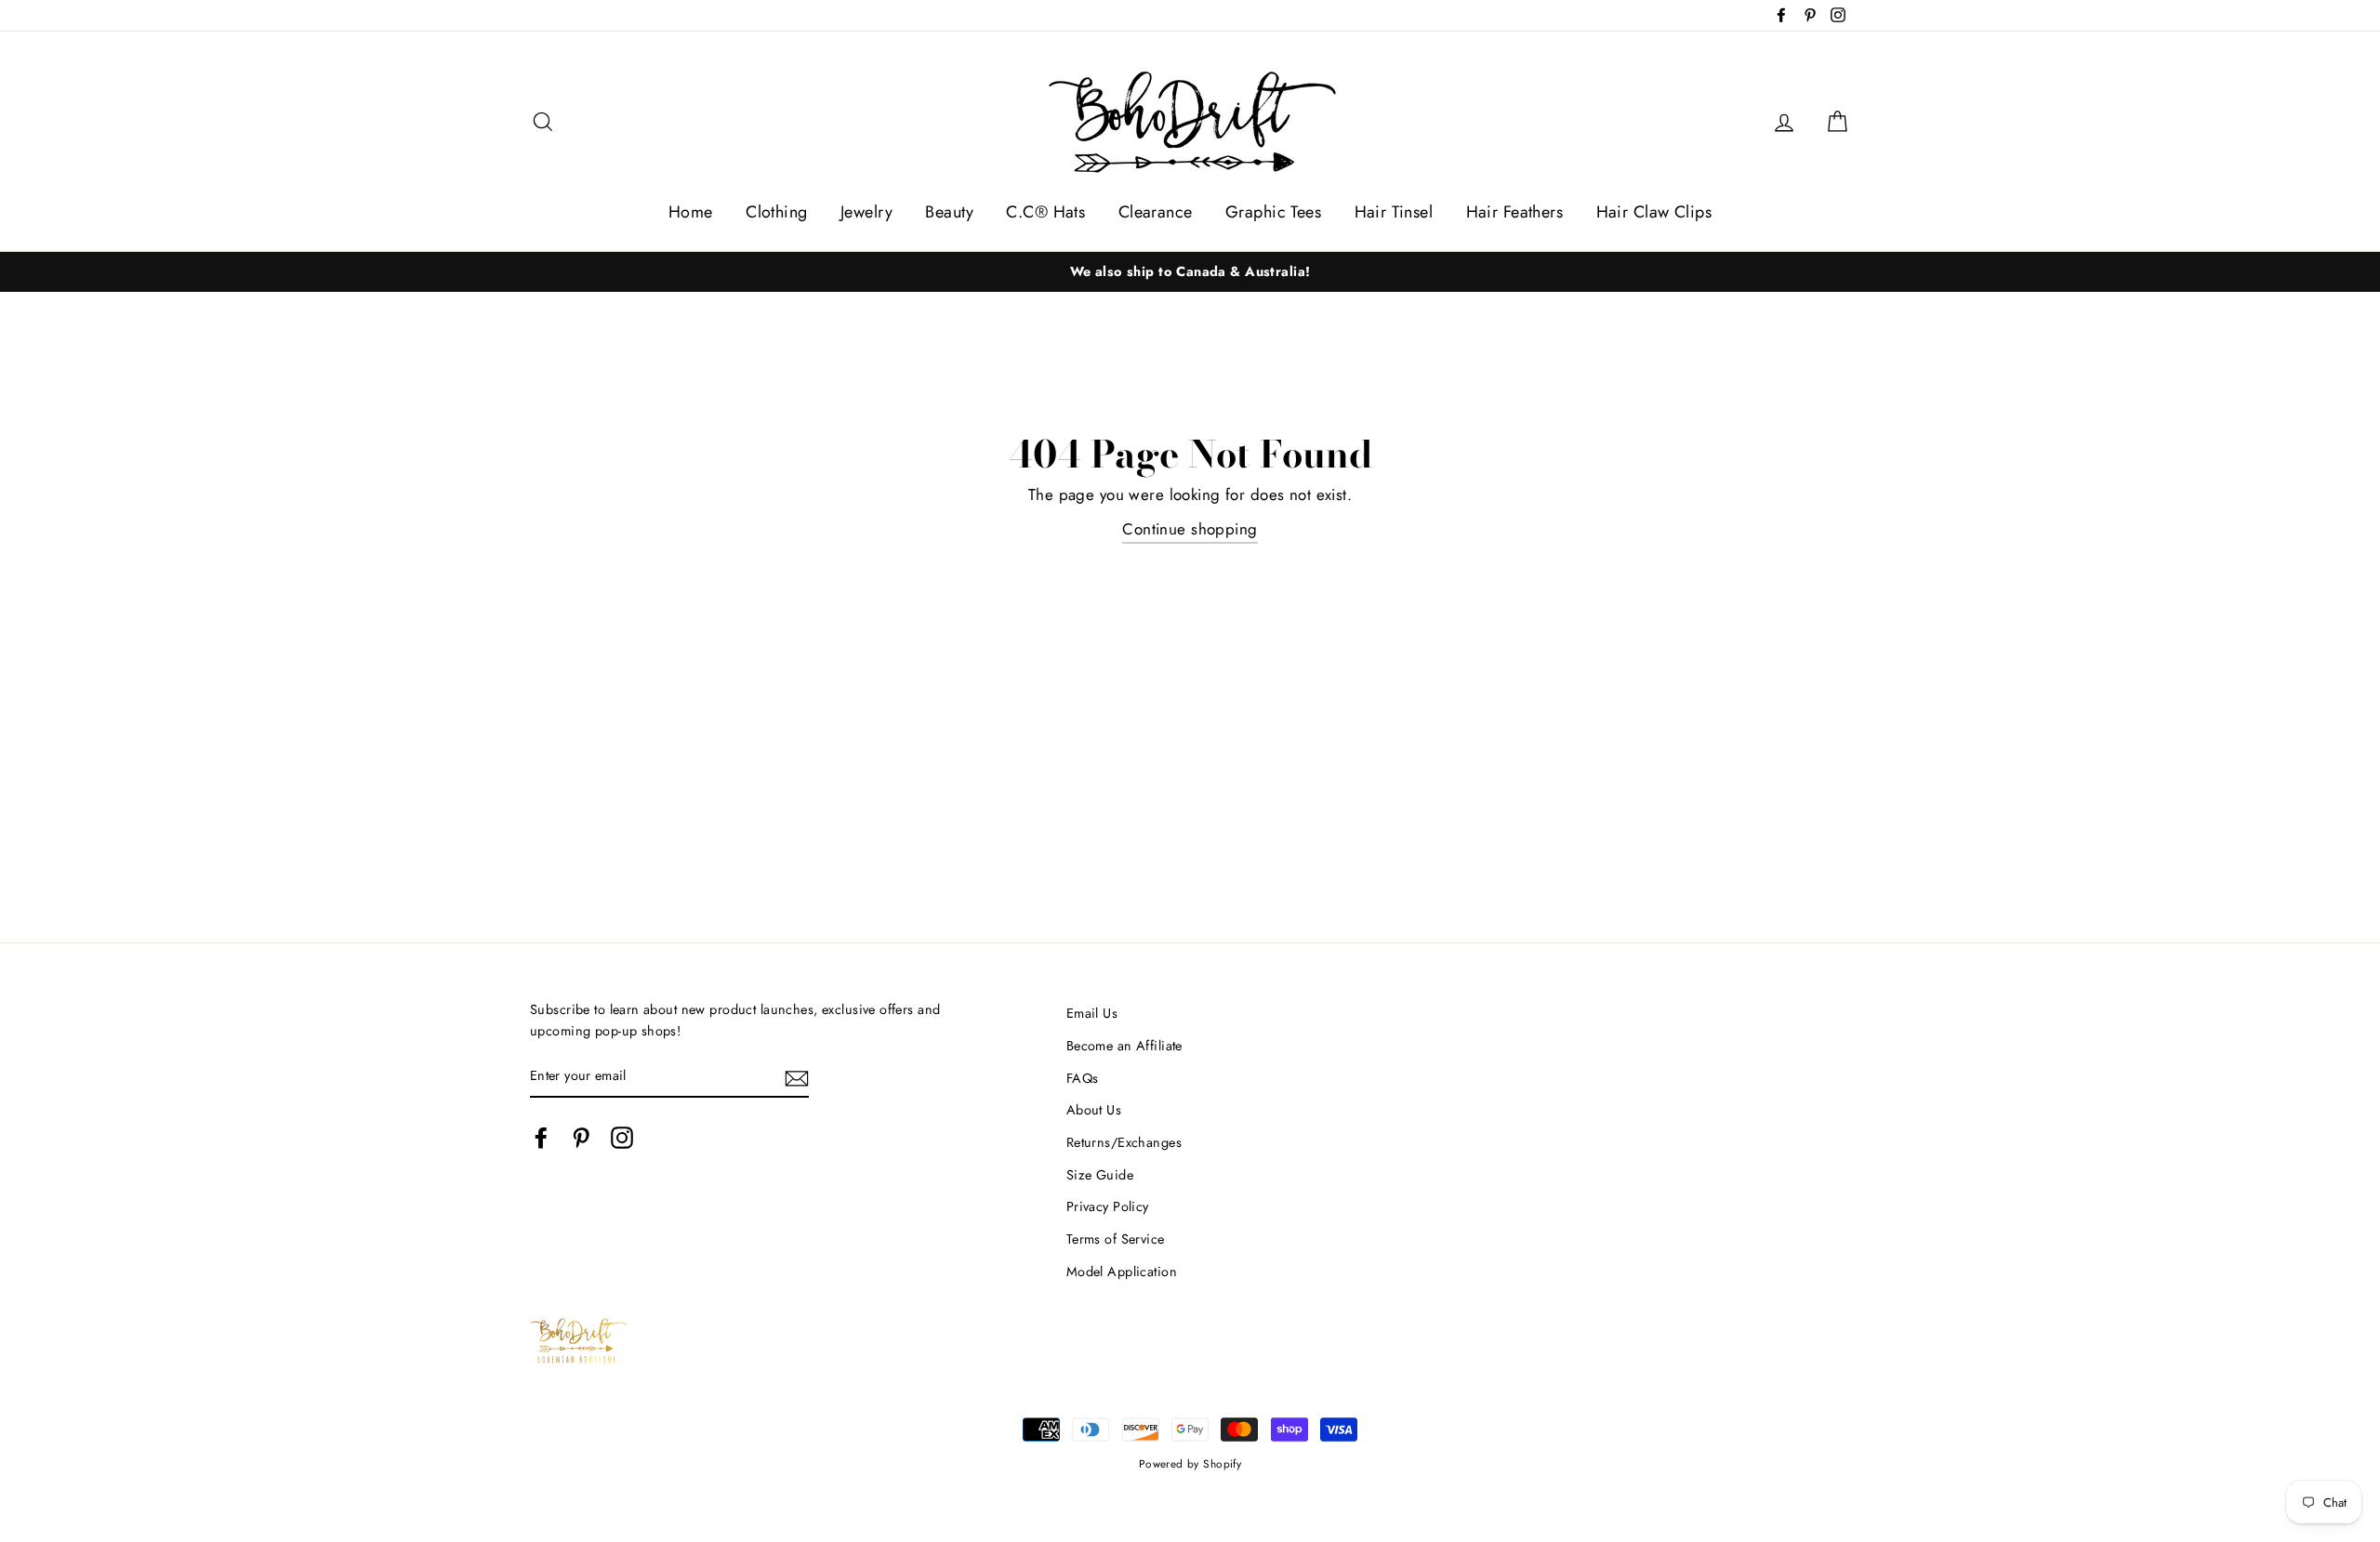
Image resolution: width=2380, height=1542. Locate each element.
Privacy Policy (1108, 1206)
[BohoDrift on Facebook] (541, 1137)
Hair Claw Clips (1654, 212)
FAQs (1083, 1078)
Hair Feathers (1515, 212)
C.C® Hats (1045, 212)
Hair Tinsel (1394, 212)
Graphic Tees (1273, 212)
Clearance (1156, 212)
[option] (1190, 272)
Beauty (949, 212)
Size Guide (1100, 1175)
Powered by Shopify (1190, 1463)
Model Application (1122, 1272)
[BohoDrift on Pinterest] (581, 1137)
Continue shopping (1190, 529)
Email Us (1092, 1013)
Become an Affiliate (1124, 1046)
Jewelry (866, 212)
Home (691, 212)
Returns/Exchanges (1124, 1142)
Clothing (776, 212)
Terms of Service (1116, 1239)
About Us (1094, 1110)
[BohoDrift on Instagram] (622, 1137)
